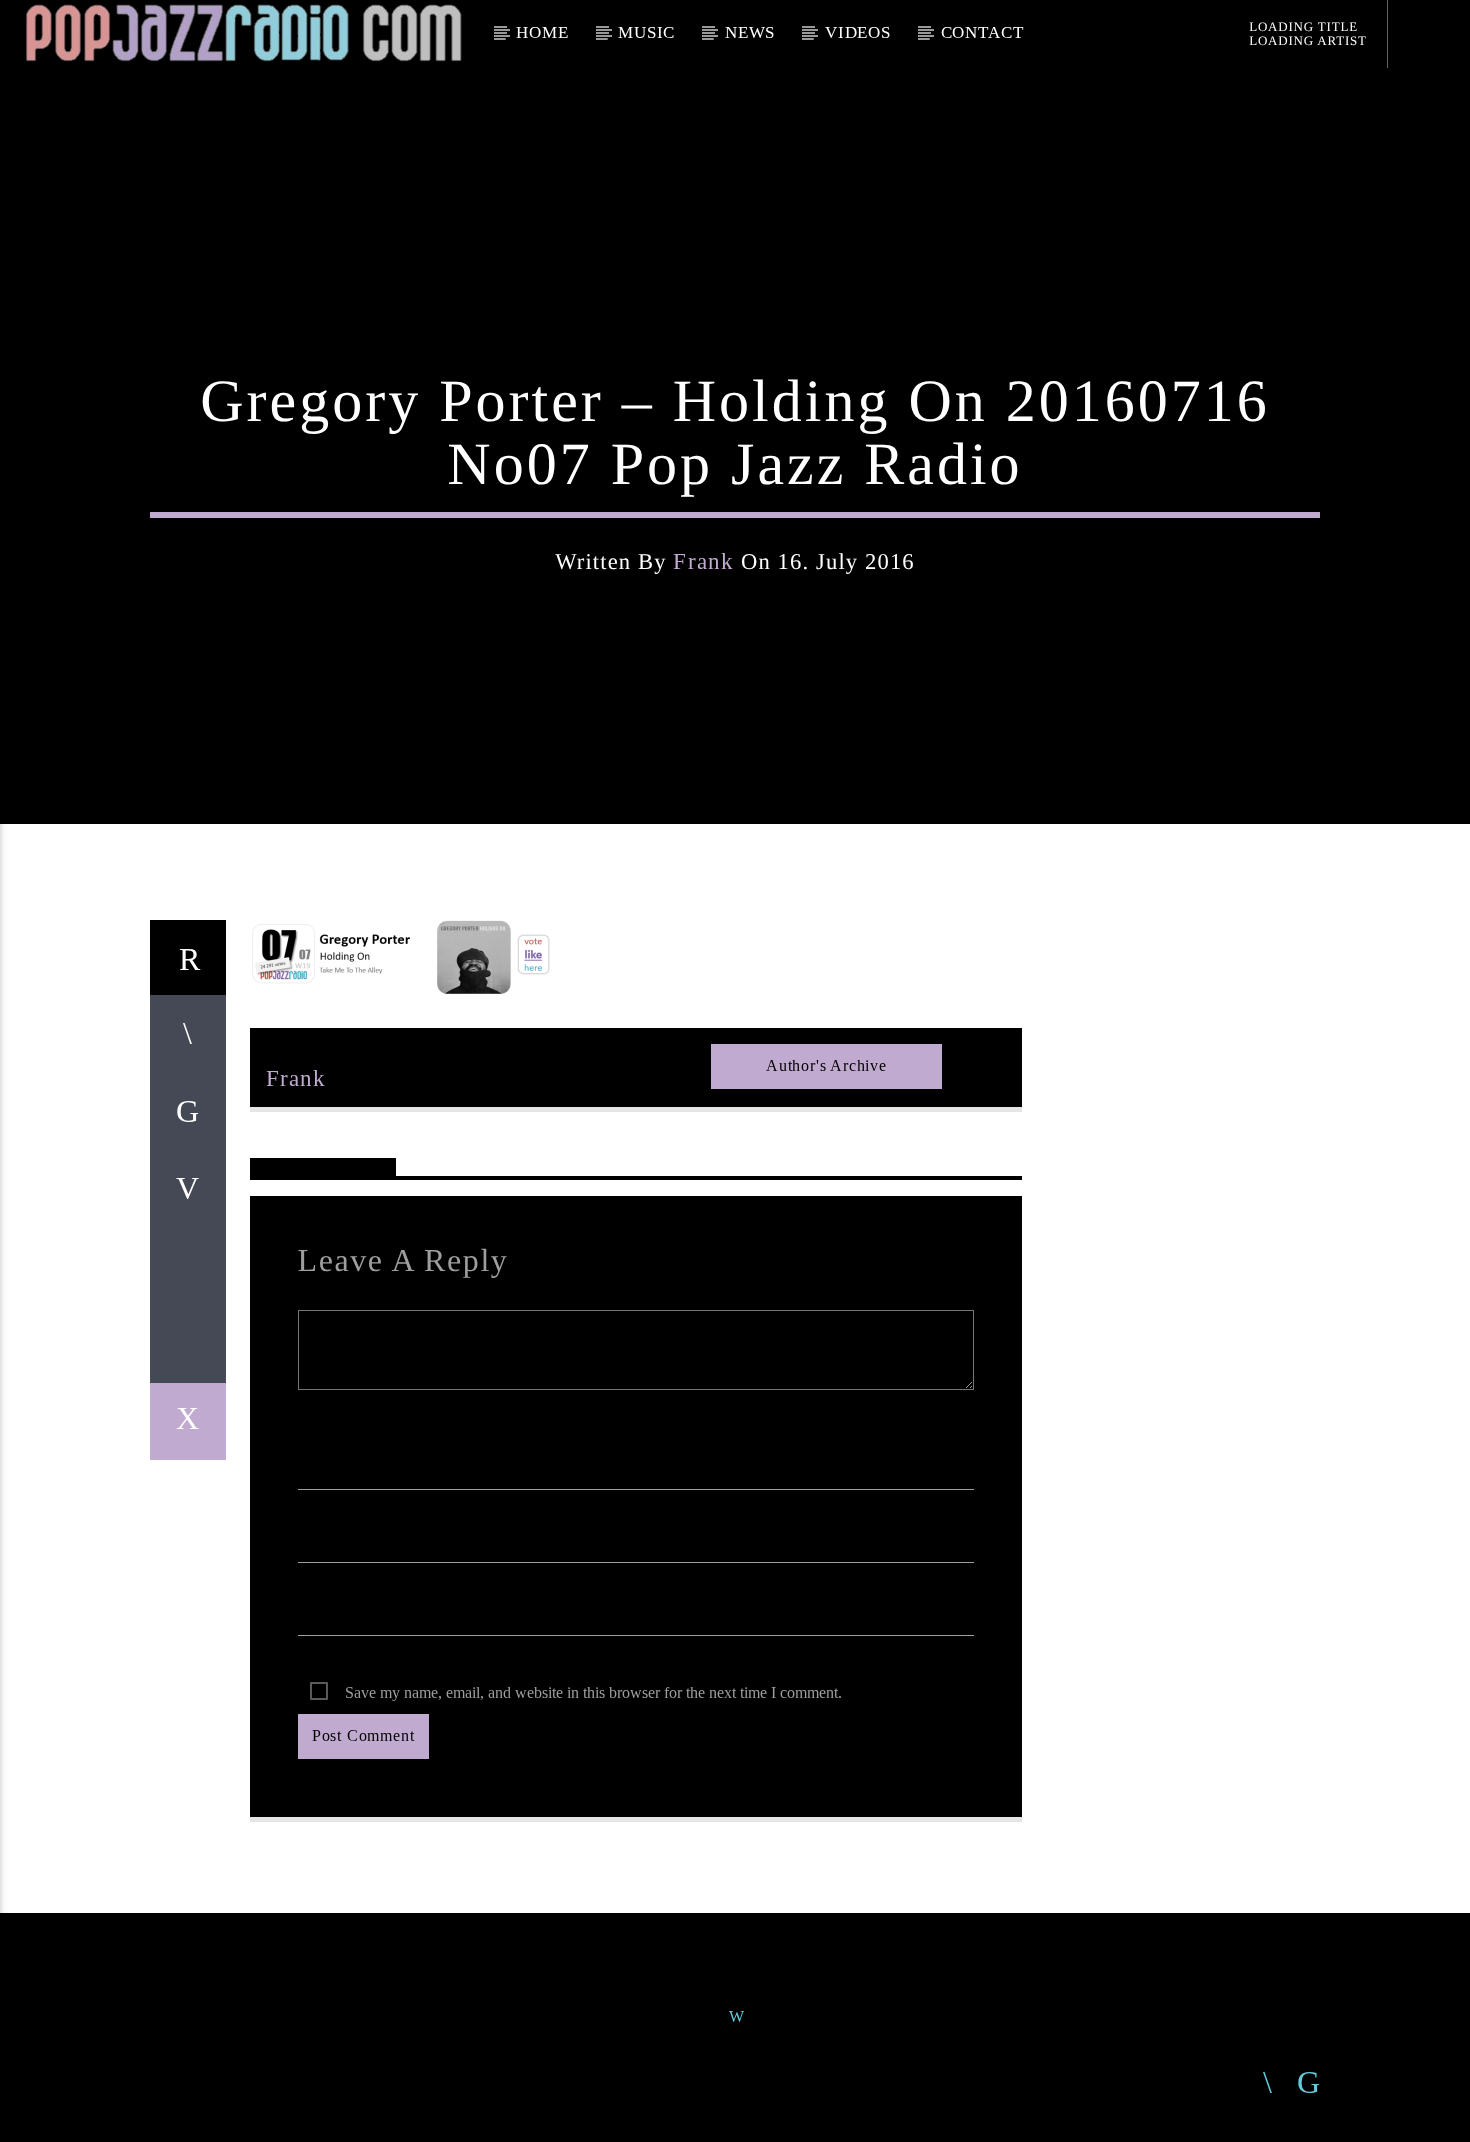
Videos (858, 32)
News (750, 32)
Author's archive (826, 1065)
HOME (542, 32)
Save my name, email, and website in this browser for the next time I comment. (593, 1692)
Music (646, 32)
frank (703, 561)
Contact (982, 32)
